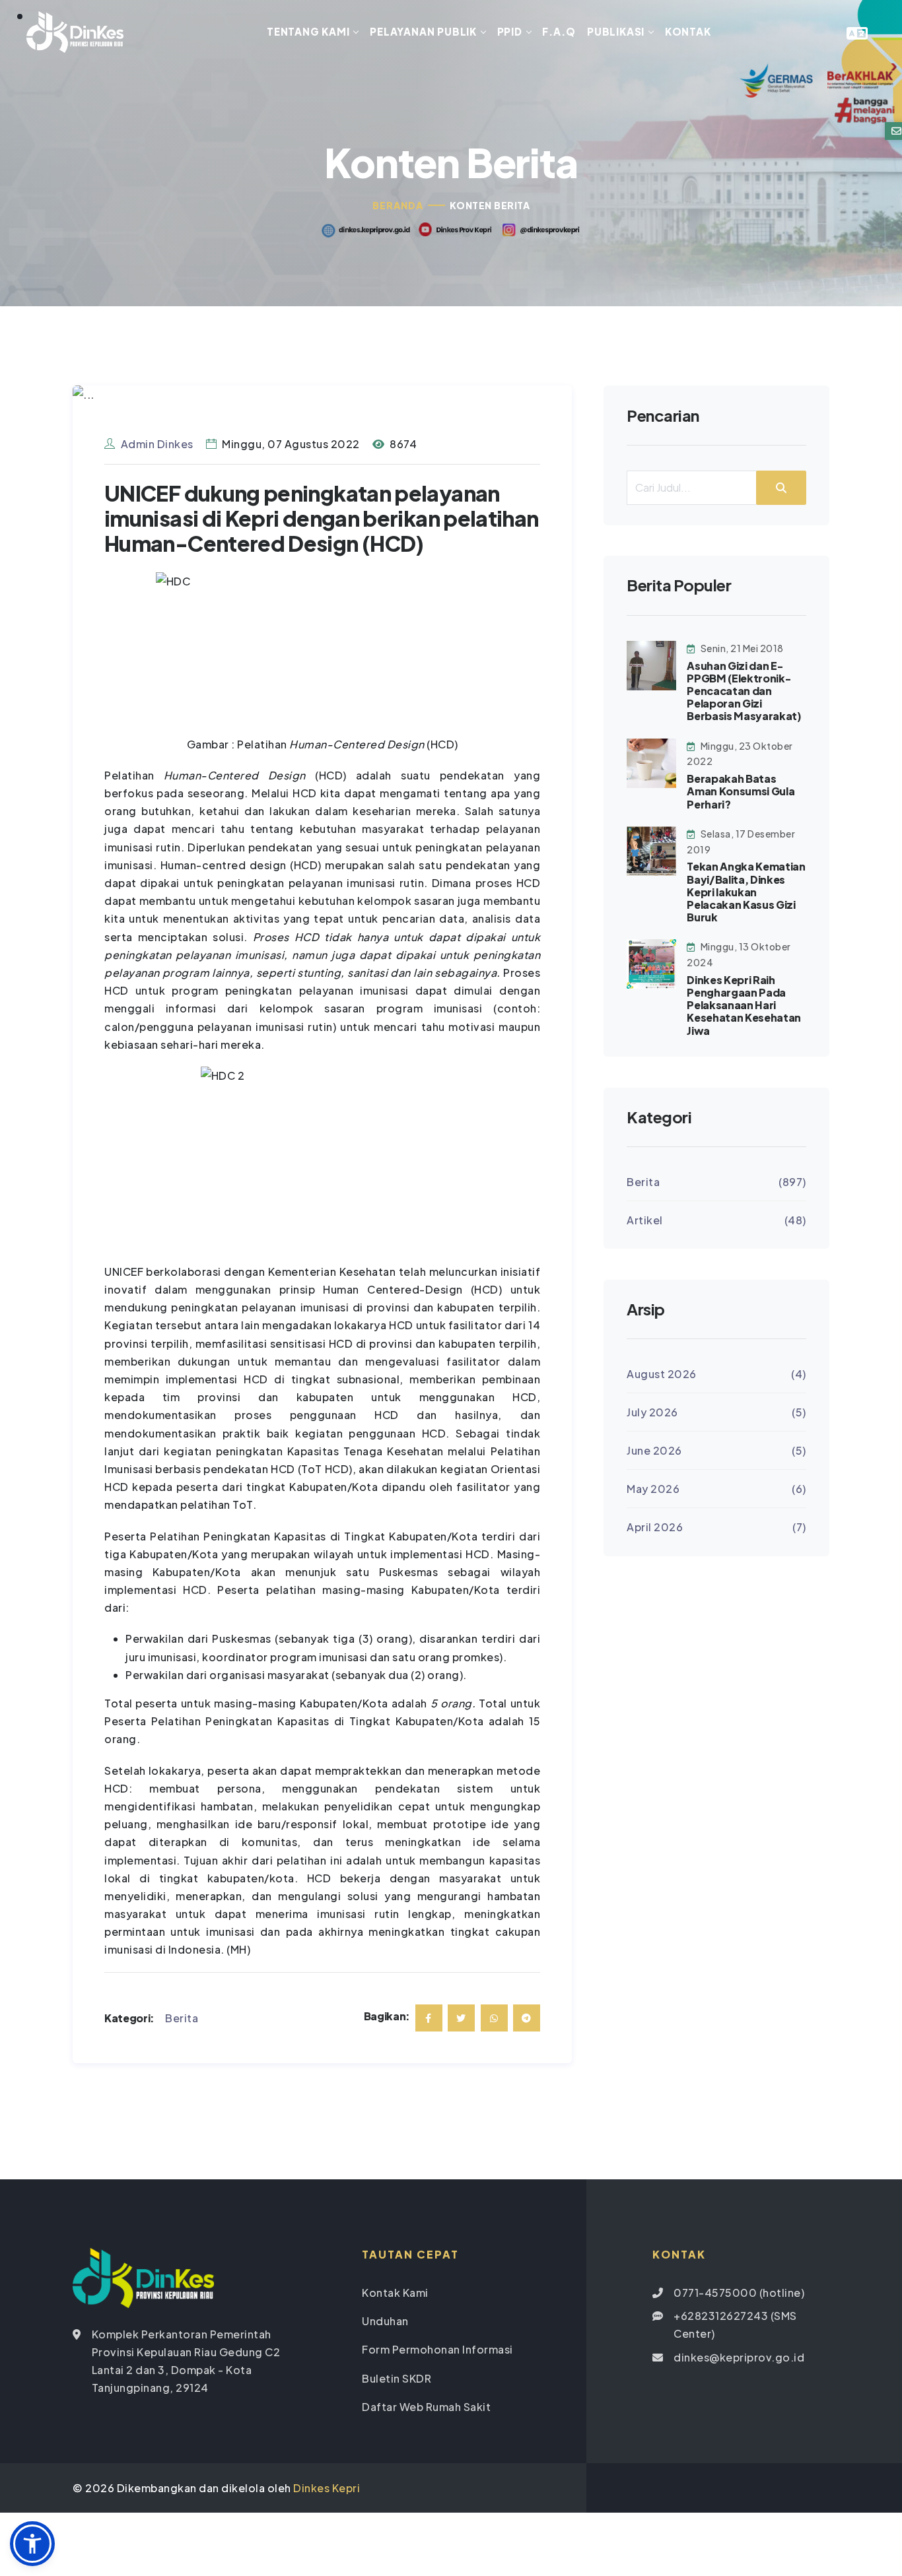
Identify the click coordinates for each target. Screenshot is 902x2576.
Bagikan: (387, 2016)
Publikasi (616, 31)
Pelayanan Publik (423, 31)
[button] (32, 2544)
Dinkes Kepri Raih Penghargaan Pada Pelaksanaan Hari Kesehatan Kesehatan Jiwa (744, 1005)
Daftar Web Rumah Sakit (426, 2407)
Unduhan (385, 2321)
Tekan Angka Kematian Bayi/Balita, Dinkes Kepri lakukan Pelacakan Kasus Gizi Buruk (746, 892)
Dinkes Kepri (327, 2488)
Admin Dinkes (157, 444)
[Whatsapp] (494, 2018)
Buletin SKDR (397, 2378)
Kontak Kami (395, 2293)
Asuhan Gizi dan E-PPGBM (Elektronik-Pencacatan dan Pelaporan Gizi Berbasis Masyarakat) (744, 691)
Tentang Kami (308, 31)
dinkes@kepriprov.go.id (739, 2357)
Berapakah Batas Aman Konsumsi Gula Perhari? (741, 791)
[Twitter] (461, 2018)
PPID (510, 31)
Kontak (688, 31)
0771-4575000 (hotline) (739, 2293)
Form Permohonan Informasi (437, 2349)
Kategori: (129, 2018)
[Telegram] (527, 2018)
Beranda (398, 205)
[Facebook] (429, 2018)
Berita (182, 2018)
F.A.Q (559, 31)
